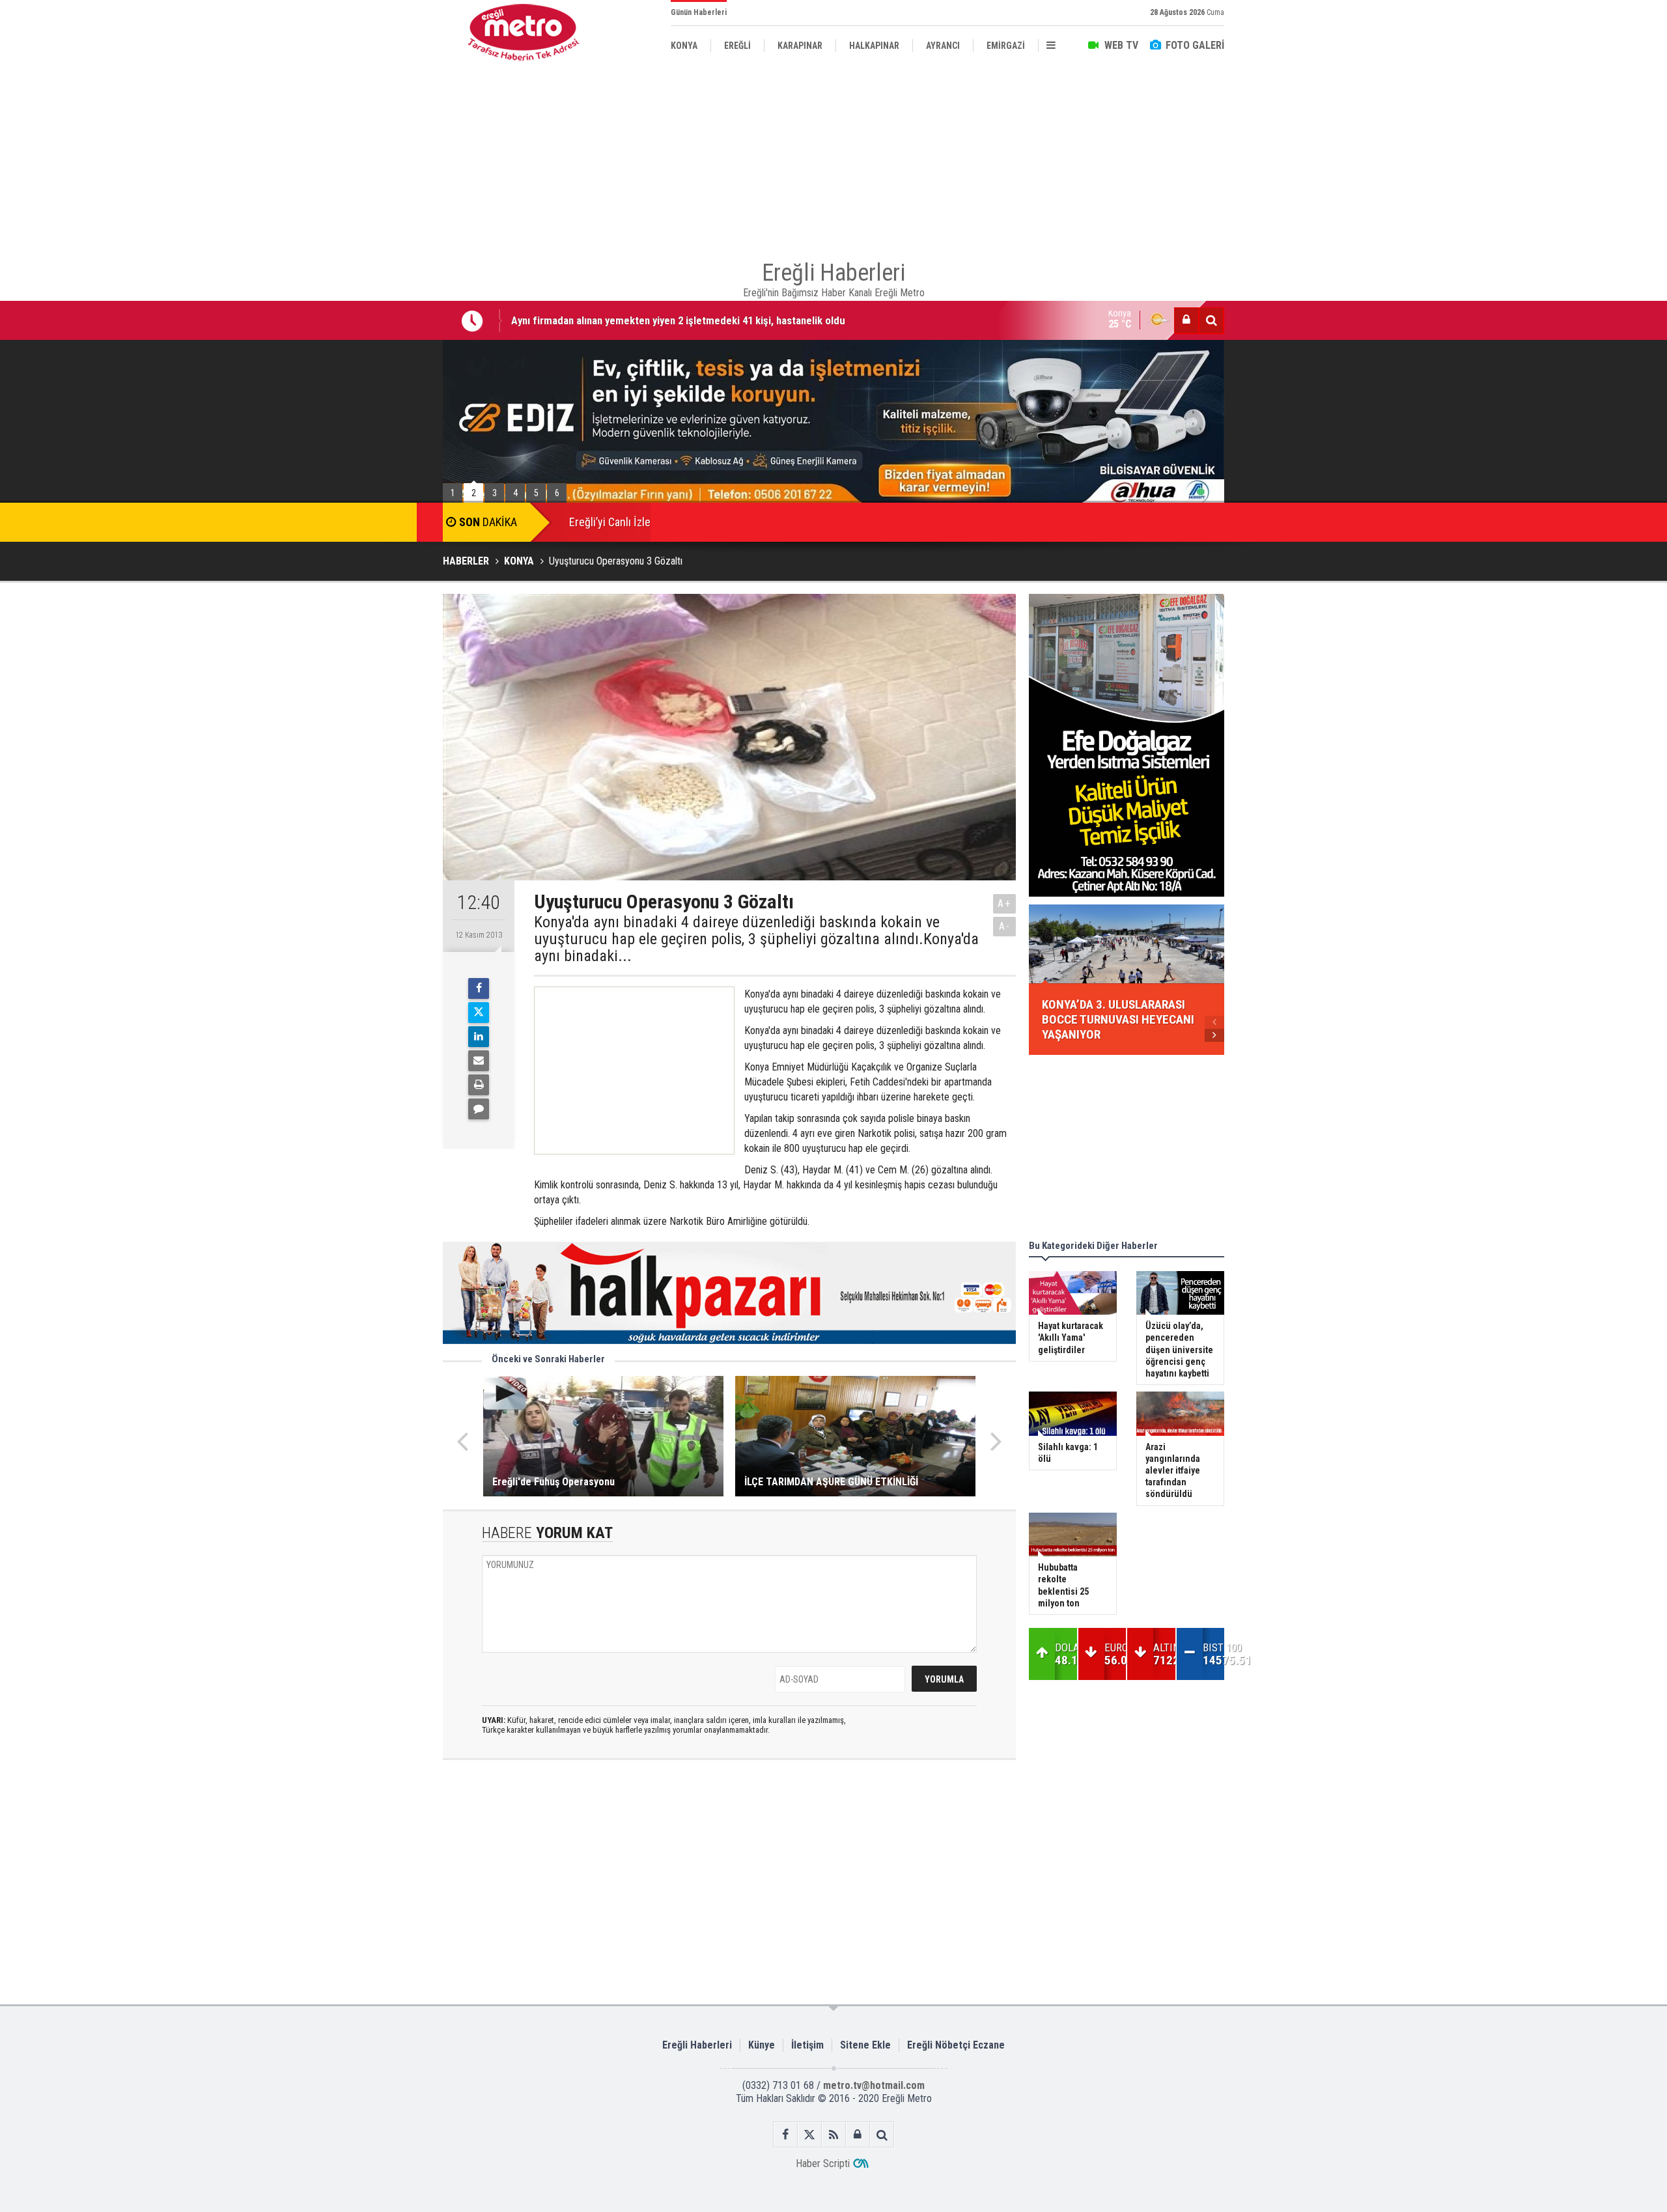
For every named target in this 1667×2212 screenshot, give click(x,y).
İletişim (807, 2045)
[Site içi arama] (1211, 320)
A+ (1004, 903)
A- (1005, 926)
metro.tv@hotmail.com (874, 2085)
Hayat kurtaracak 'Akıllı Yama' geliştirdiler (606, 328)
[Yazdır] (479, 1085)
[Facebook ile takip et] (786, 2135)
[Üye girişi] (1186, 320)
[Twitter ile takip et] (810, 2135)
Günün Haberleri (699, 12)
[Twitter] (479, 1013)
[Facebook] (479, 988)
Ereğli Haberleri (697, 2045)
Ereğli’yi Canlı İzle (610, 522)
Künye (762, 2045)
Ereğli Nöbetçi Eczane (956, 2045)
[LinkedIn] (479, 1037)
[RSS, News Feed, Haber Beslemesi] (834, 2135)
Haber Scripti (823, 2163)
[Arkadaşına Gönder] (479, 1061)
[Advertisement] (378, 300)
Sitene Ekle (865, 2045)
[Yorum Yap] (479, 1109)
